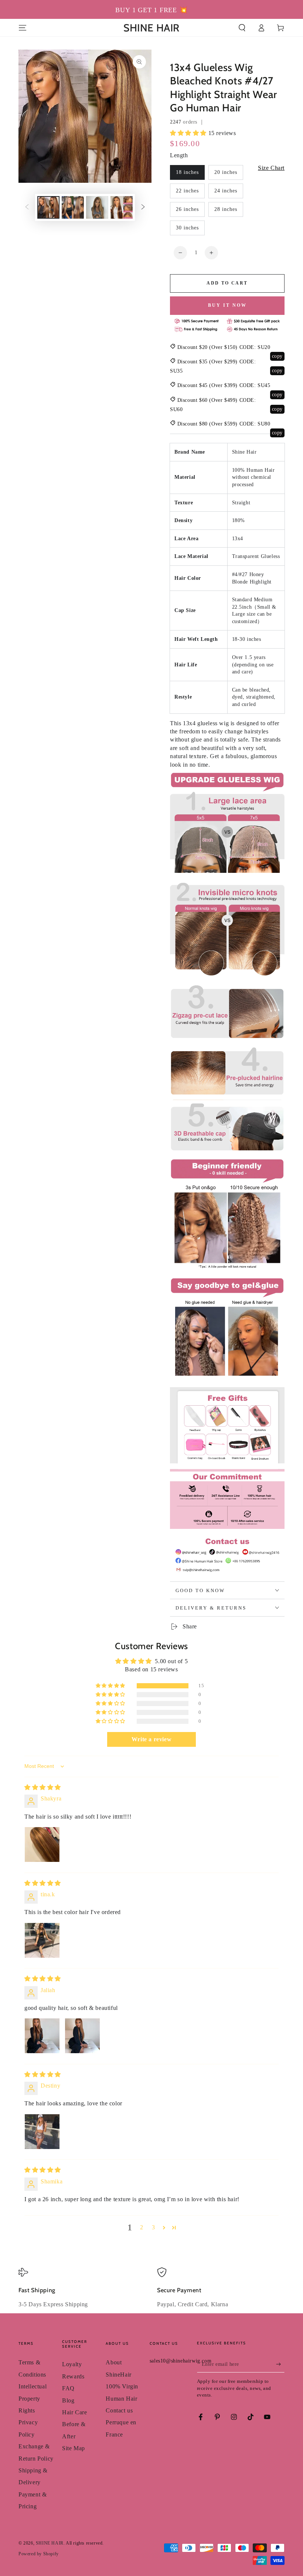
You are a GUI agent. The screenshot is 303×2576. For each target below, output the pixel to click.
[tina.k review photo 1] (42, 1940)
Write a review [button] (151, 1739)
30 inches (187, 228)
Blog (68, 2400)
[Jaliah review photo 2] (82, 2036)
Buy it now (227, 305)
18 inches (187, 172)
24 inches (226, 191)
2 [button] (142, 2227)
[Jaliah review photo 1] (42, 2036)
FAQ (68, 2388)
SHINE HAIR (50, 2543)
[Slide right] (143, 208)
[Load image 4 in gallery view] (122, 207)
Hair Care (74, 2412)
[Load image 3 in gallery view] (97, 207)
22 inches (187, 191)
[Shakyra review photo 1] (42, 1844)
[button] (242, 28)
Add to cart (227, 283)
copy (277, 356)
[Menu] (23, 28)
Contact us (119, 2410)
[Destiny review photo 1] (42, 2132)
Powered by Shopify (39, 2554)
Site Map (74, 2448)
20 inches (226, 172)
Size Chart (271, 168)
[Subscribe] (280, 2364)
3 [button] (154, 2227)
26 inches (187, 209)
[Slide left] (27, 208)
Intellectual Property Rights (33, 2398)
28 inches (226, 209)
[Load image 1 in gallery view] (48, 207)
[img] (43, 1787)
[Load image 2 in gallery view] (73, 207)
